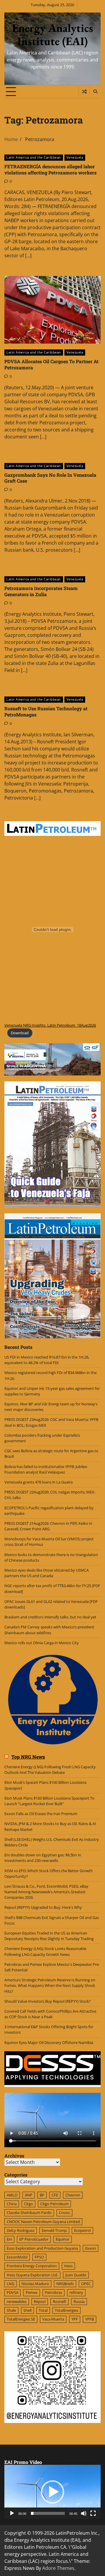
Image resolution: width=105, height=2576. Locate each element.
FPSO (39, 2257)
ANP (29, 2195)
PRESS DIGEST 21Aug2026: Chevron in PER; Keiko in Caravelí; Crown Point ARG (48, 1526)
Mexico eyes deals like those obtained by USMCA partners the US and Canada (47, 1573)
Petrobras (54, 2292)
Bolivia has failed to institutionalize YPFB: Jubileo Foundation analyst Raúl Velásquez (46, 1469)
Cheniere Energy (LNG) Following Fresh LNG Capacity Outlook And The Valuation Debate (50, 1770)
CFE (55, 2195)
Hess (68, 2266)
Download (20, 1033)
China (12, 2204)
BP (42, 2195)
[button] (52, 2492)
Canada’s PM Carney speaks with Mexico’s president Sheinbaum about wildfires (49, 1630)
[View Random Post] (84, 92)
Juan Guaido (76, 2275)
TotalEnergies (66, 2310)
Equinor (63, 2239)
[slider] (48, 2513)
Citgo (28, 2204)
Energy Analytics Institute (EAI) (52, 35)
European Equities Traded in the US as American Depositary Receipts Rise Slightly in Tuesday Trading (49, 1936)
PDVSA (13, 2292)
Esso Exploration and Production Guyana (42, 2248)
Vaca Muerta (53, 2319)
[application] (52, 2492)
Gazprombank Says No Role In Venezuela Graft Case (50, 478)
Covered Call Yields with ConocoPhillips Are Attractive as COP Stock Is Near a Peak (50, 2014)
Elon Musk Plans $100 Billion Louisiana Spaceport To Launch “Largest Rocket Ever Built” (49, 1801)
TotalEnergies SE (21, 2319)
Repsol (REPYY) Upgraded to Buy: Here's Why (43, 1907)
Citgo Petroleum (54, 2204)
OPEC (86, 2284)
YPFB (90, 2319)
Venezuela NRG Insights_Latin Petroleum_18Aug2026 (50, 1025)
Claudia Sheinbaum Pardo (29, 2213)
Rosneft (60, 2301)
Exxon (91, 2248)
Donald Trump (54, 2230)
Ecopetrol (82, 2230)
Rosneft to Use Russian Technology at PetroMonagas (46, 711)
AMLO (12, 2195)
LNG (10, 2284)
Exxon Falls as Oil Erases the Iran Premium (41, 1814)
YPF (75, 2319)
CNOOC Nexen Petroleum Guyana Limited (43, 2222)
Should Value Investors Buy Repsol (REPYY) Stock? (48, 2001)
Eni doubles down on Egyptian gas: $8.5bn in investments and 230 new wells (43, 1858)
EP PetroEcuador (34, 2239)
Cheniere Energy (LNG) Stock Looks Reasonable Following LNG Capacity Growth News (45, 1951)
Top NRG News (28, 1757)
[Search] (95, 92)
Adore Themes (58, 2568)
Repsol (40, 2301)
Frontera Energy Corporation (32, 2266)
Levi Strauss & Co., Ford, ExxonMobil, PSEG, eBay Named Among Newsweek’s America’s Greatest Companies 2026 (46, 1892)
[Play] (12, 2513)
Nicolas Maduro (35, 2284)
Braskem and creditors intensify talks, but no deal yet (50, 1617)
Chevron (73, 2195)
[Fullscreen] (93, 2513)
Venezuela (75, 157)
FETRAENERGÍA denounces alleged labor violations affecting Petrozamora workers (50, 169)
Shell (27, 2310)
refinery (76, 2292)
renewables (17, 2301)
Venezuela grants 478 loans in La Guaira (38, 1482)
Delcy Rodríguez (21, 2230)
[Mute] (84, 2513)
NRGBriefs (65, 2284)
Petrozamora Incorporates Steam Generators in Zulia (41, 591)
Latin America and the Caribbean (34, 157)
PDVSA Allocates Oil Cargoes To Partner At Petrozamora (51, 364)
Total (43, 2310)
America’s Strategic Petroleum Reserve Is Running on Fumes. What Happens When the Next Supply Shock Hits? (50, 1985)
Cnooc (64, 2213)
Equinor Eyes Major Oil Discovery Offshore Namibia (49, 2042)
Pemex (32, 2292)
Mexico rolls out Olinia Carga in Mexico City (42, 1643)
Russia (79, 2301)
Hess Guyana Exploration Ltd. (32, 2275)
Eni (9, 2239)
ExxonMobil (17, 2257)
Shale (11, 2310)
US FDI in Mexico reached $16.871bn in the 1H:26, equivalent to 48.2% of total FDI (47, 1360)
